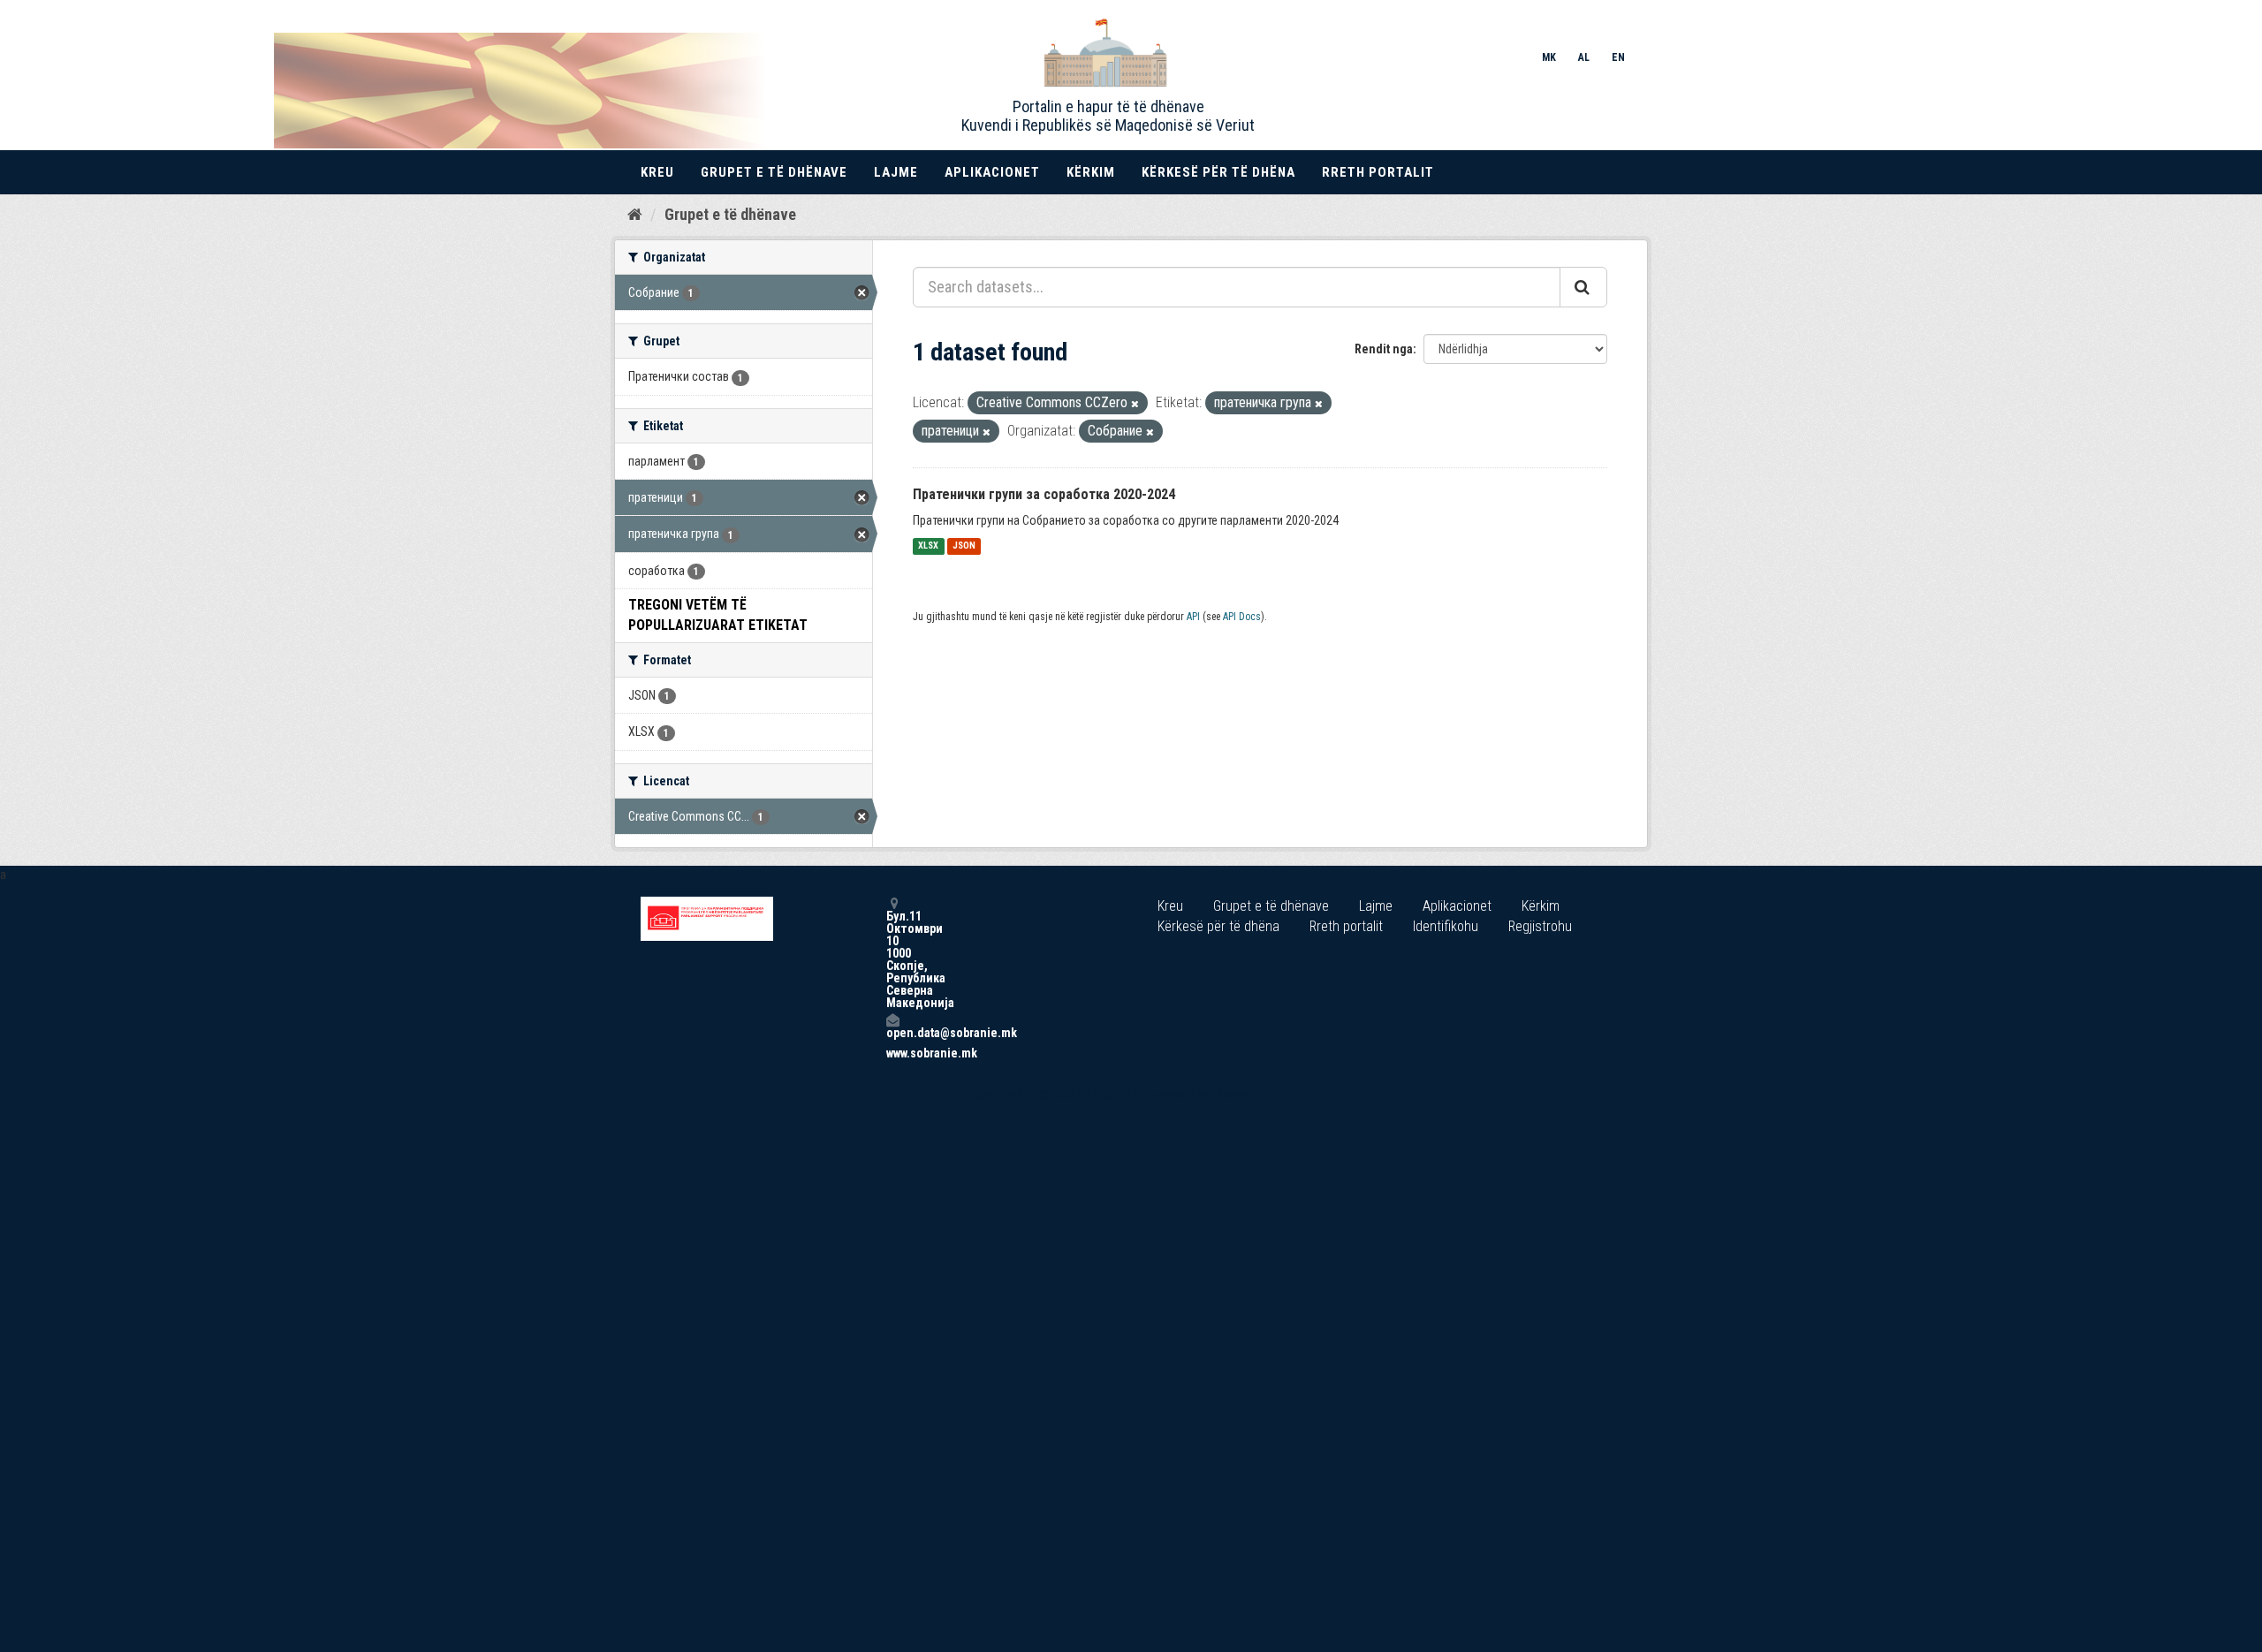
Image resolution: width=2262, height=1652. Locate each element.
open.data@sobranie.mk (892, 1032)
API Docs (1242, 617)
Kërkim (1091, 172)
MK (1549, 57)
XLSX (928, 546)
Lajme (896, 172)
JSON (964, 546)
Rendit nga (1384, 349)
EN (1618, 57)
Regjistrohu (1540, 926)
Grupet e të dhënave (774, 172)
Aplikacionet (992, 172)
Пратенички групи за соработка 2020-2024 (1044, 494)
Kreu (657, 172)
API (1193, 617)
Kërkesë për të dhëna (1218, 172)
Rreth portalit (1378, 172)
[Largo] (1135, 404)
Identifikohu (1446, 926)
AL (1584, 57)
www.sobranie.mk (892, 1053)
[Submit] (1583, 287)
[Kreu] (635, 214)
